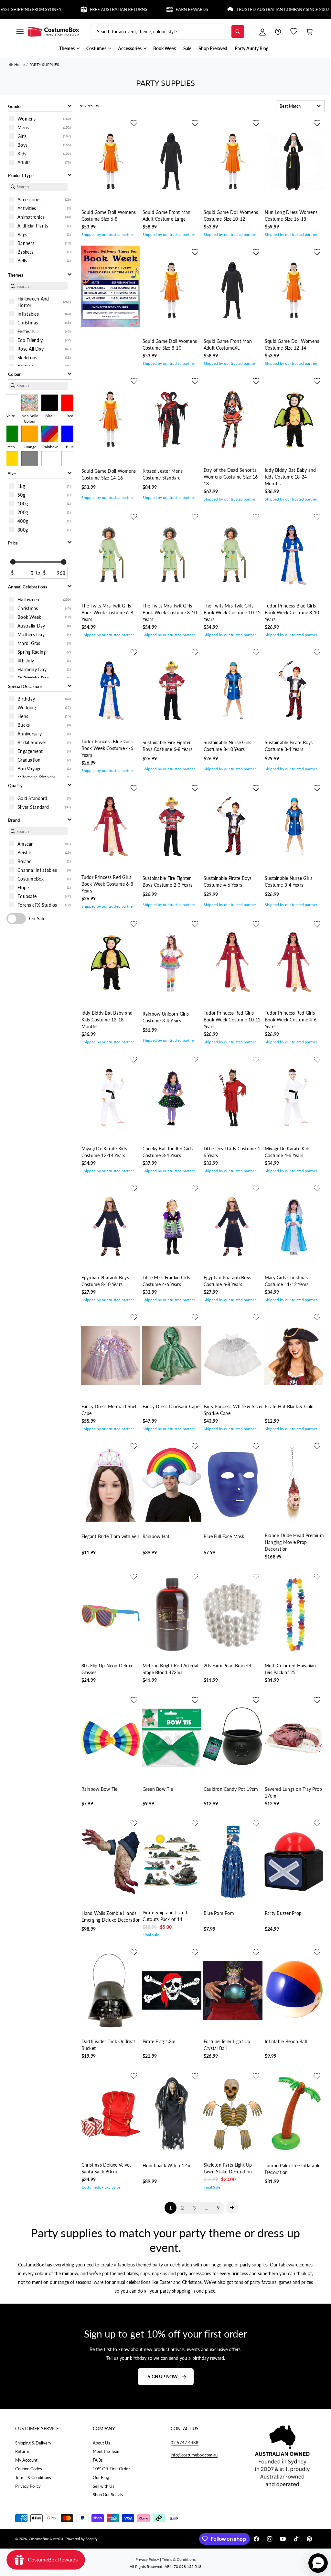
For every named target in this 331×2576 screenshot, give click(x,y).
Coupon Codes (29, 2469)
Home (19, 64)
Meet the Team (107, 2451)
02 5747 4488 (185, 2443)
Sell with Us (104, 2486)
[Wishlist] (294, 32)
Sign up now (163, 2376)
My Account (26, 2460)
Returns (22, 2451)
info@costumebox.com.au (194, 2455)
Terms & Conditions (33, 2477)
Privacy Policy (28, 2486)
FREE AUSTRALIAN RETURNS (80, 10)
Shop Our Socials (108, 2495)
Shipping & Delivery (33, 2443)
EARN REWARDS (153, 10)
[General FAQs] (278, 32)
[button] (20, 32)
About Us (101, 2443)
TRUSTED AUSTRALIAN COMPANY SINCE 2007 (245, 10)
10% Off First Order (111, 2469)
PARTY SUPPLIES (44, 64)
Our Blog (101, 2477)
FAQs (98, 2460)
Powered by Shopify (82, 2539)
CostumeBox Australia (46, 2539)
